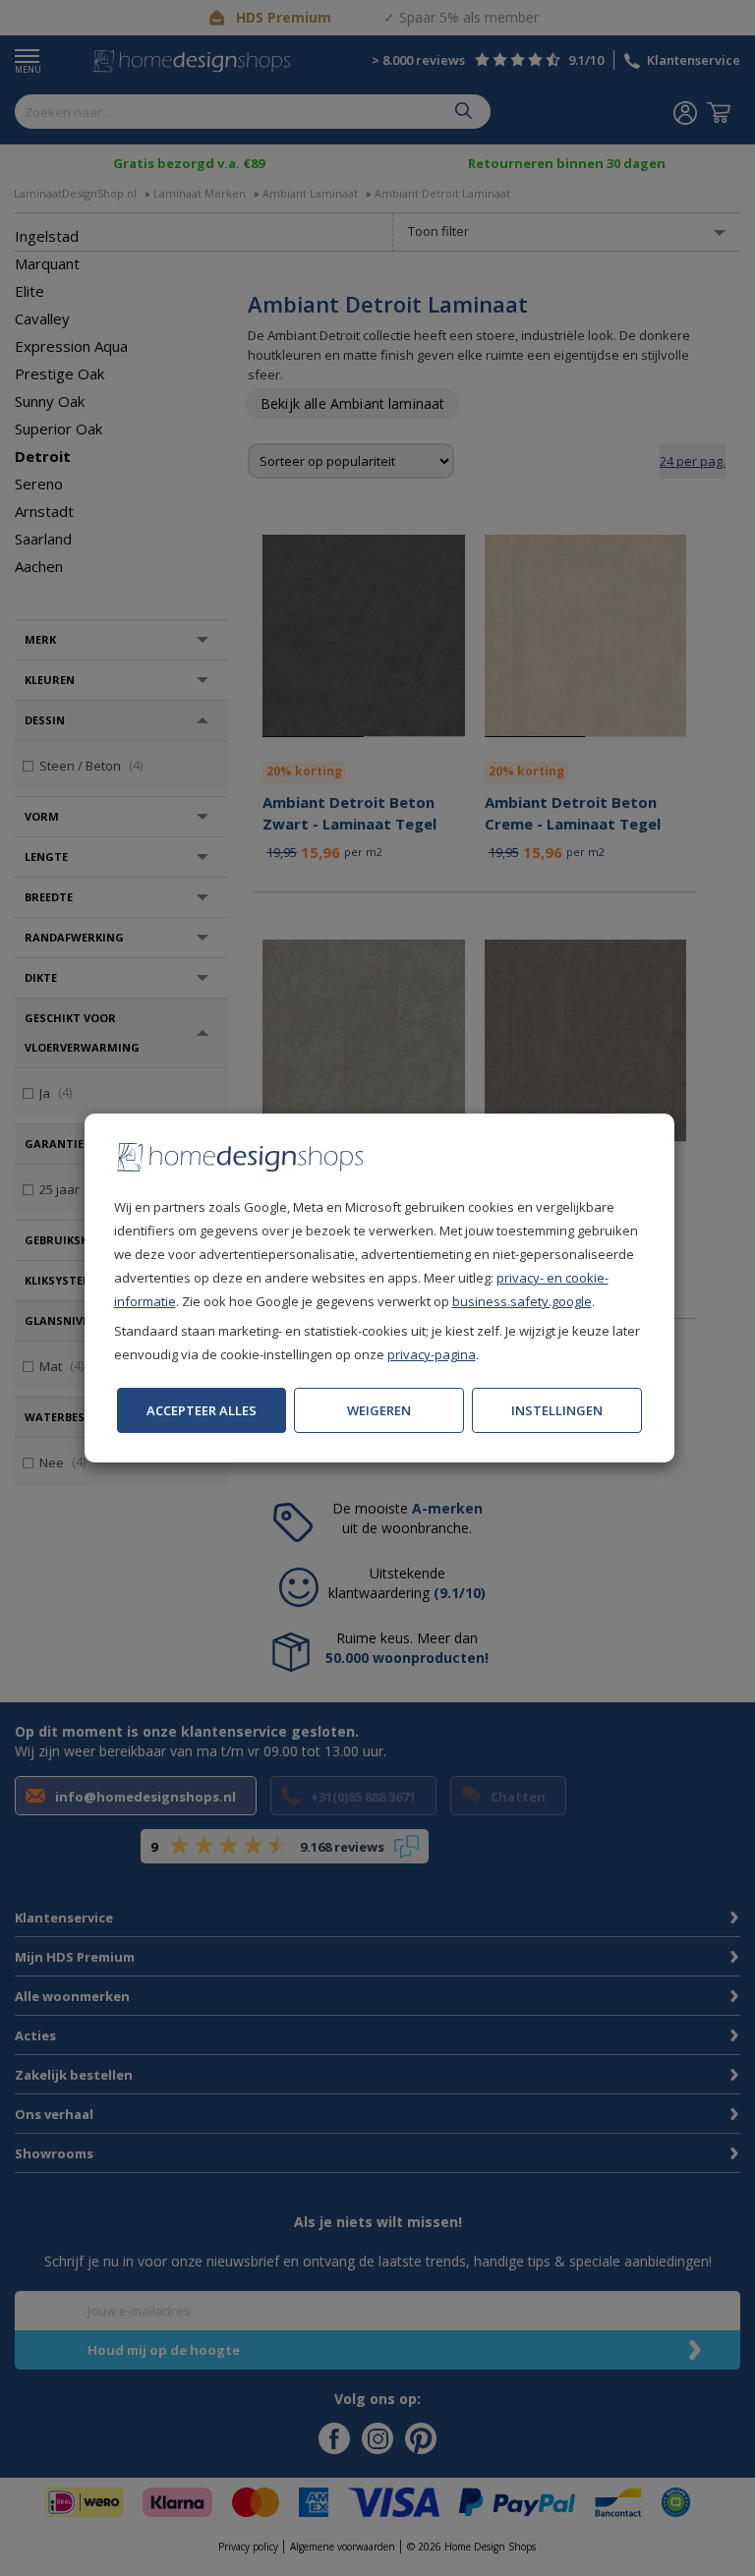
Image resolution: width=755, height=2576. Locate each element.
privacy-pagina (432, 1354)
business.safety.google (522, 1301)
